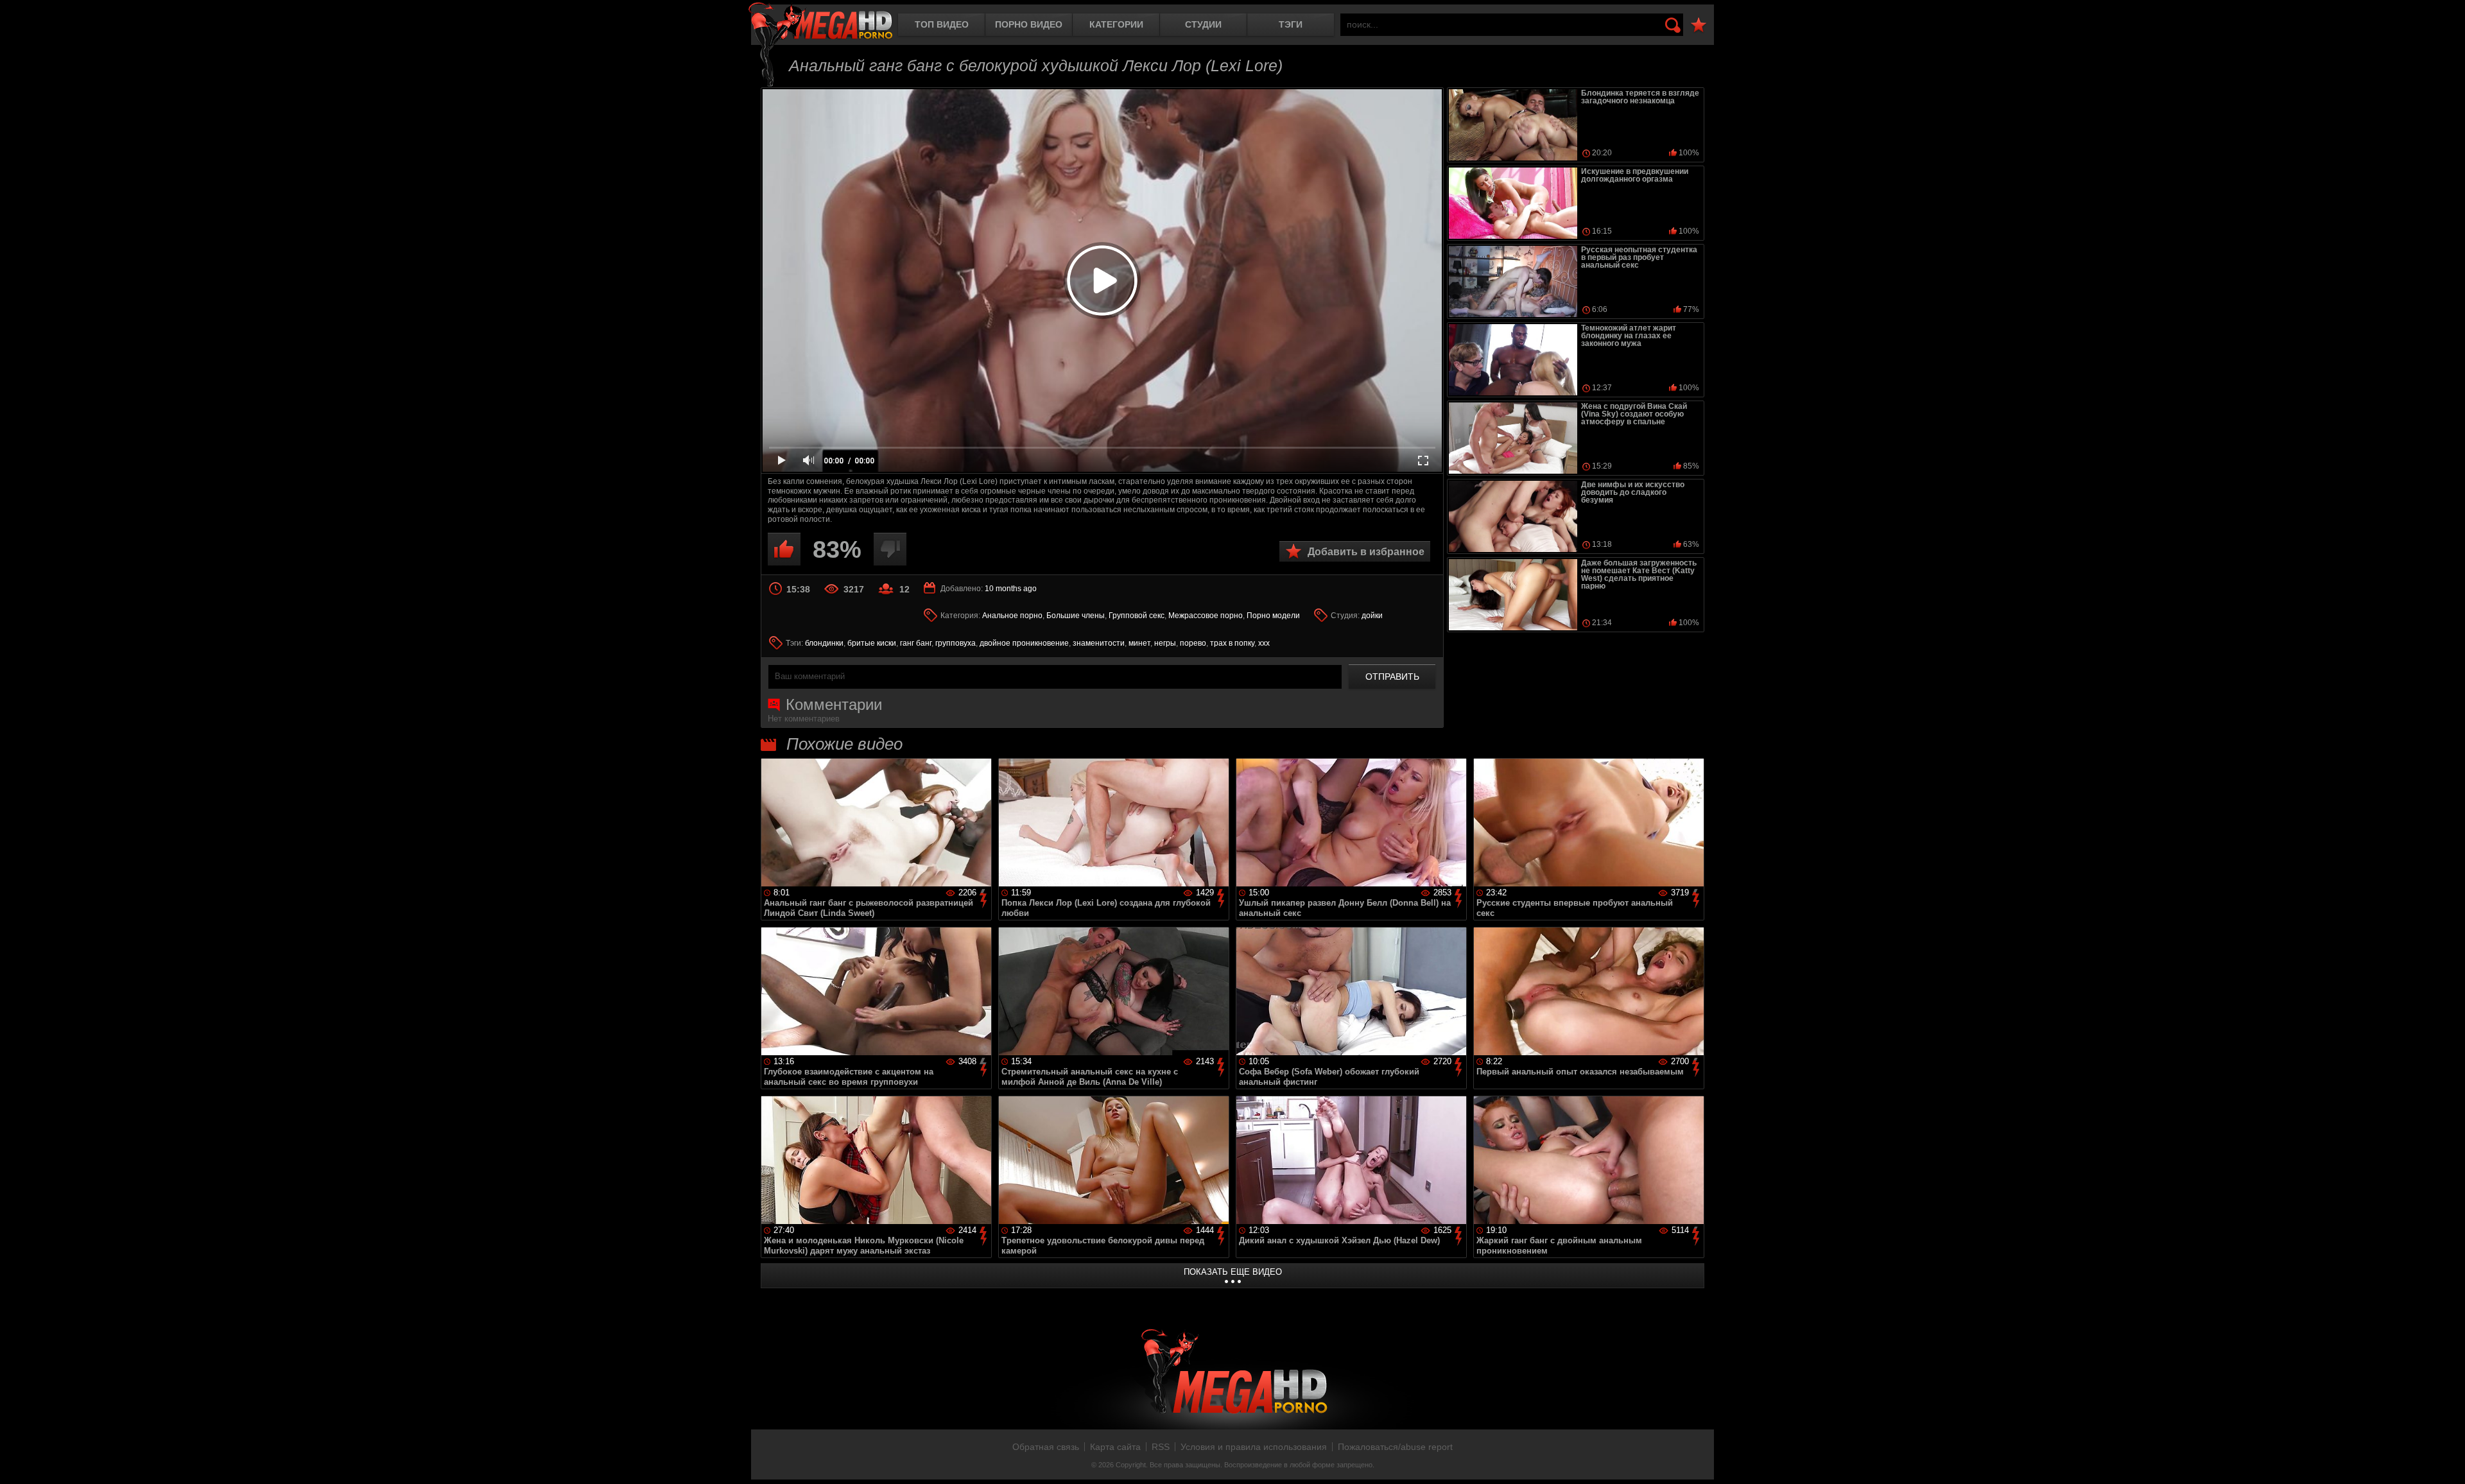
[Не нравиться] (890, 549)
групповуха (956, 643)
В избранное (1699, 25)
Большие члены (1076, 616)
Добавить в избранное (1366, 552)
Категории (1116, 24)
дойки (1372, 616)
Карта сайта (1115, 1447)
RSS (1161, 1447)
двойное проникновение (1024, 643)
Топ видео (942, 24)
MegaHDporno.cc (820, 22)
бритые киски (872, 643)
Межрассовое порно (1206, 616)
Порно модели (1273, 616)
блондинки (824, 643)
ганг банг (916, 643)
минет (1139, 643)
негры (1165, 643)
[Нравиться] (784, 549)
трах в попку (1232, 643)
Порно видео (1029, 24)
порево (1193, 643)
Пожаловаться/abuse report (1395, 1447)
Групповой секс (1137, 616)
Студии (1203, 24)
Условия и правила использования (1254, 1447)
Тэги (1291, 24)
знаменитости (1099, 643)
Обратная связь (1046, 1447)
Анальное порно (1012, 616)
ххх (1264, 643)
